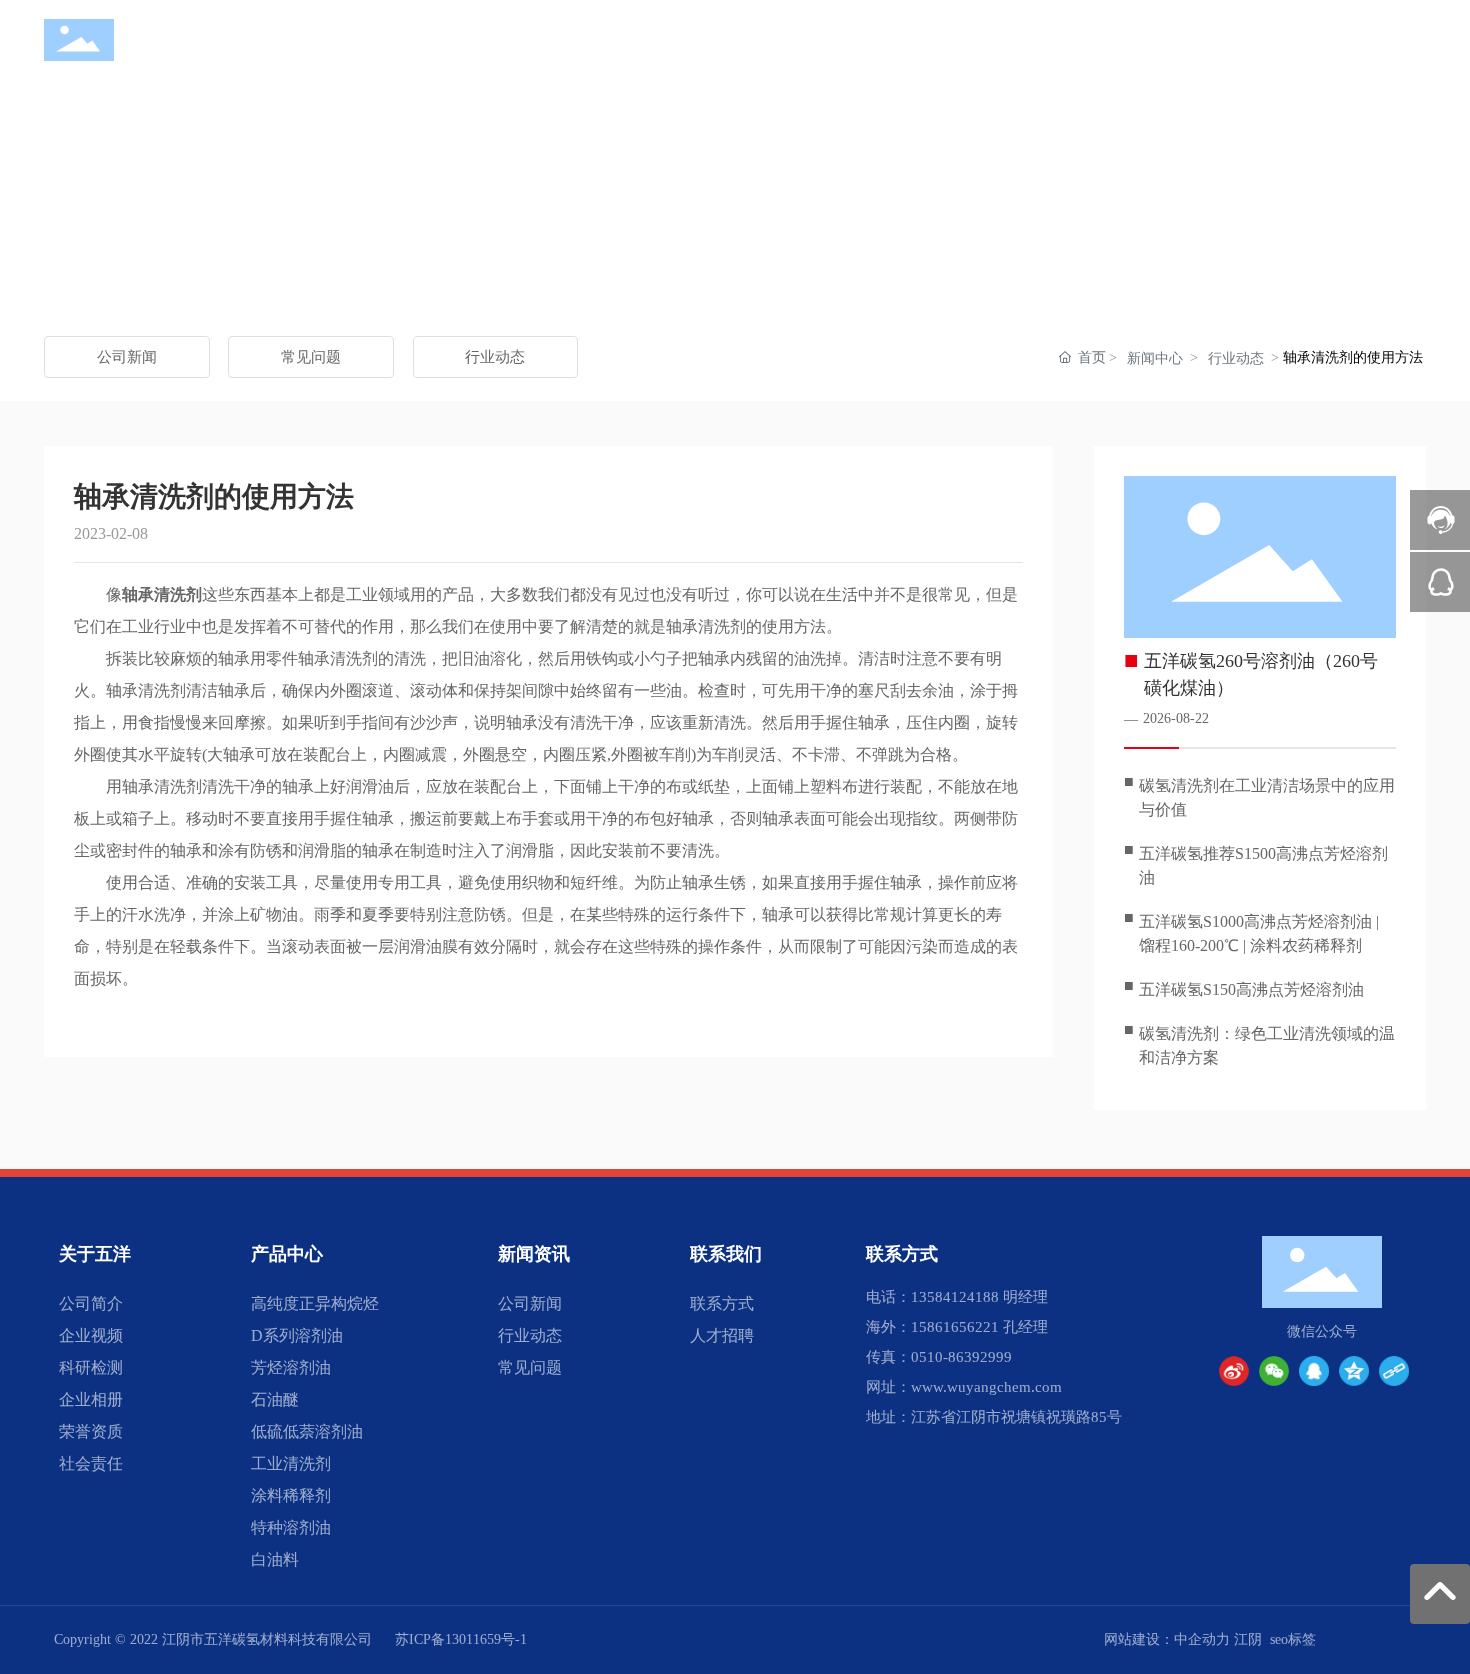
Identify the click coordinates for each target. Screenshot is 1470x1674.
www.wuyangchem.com (986, 1387)
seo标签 (1293, 1639)
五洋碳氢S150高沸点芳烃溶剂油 (1251, 989)
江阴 (1248, 1639)
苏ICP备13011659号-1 (461, 1639)
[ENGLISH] (1414, 39)
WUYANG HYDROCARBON (206, 57)
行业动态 (495, 357)
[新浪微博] (1234, 1371)
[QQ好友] (1314, 1371)
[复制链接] (1394, 1371)
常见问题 (311, 357)
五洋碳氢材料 (208, 32)
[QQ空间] (1354, 1371)
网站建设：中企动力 (1167, 1639)
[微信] (1274, 1371)
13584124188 (955, 1297)
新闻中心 (1155, 358)
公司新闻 (127, 357)
